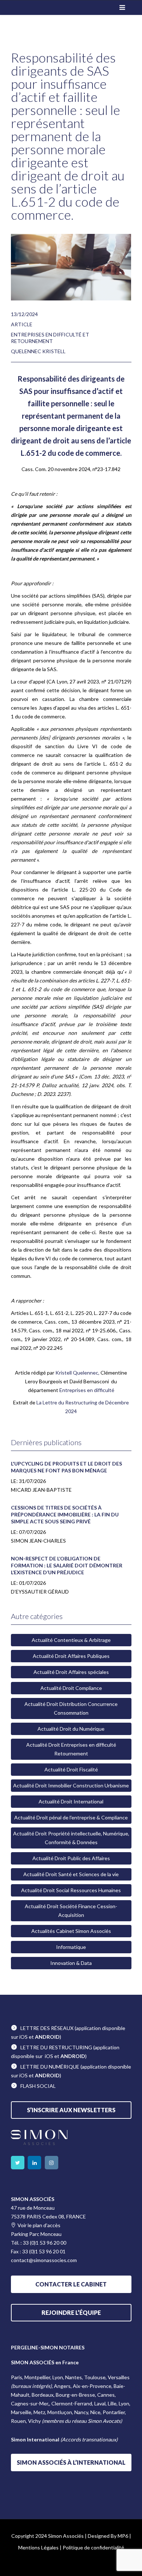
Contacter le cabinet (71, 2284)
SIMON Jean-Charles (38, 1541)
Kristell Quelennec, (78, 1373)
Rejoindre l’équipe (71, 2312)
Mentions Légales (38, 2547)
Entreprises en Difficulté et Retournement (50, 338)
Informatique (71, 1947)
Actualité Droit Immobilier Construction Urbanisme (71, 1785)
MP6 (123, 2536)
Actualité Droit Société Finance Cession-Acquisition (71, 1911)
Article (22, 324)
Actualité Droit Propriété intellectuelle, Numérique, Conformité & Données (71, 1838)
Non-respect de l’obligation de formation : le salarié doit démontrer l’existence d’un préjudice (67, 1565)
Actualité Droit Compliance (71, 1688)
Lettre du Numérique (50, 2067)
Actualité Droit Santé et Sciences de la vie (71, 1874)
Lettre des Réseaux (47, 2028)
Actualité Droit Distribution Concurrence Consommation (71, 1708)
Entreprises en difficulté (87, 1390)
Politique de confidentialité (93, 2547)
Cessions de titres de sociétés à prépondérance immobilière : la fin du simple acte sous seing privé (65, 1514)
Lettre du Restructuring (56, 2047)
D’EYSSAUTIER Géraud (40, 1592)
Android (47, 2037)
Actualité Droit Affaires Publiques (71, 1656)
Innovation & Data (71, 1963)
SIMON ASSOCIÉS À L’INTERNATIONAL (71, 2462)
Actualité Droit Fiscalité (71, 1769)
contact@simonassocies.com (44, 2260)
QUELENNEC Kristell (38, 351)
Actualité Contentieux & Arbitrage (71, 1640)
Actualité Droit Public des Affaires (71, 1858)
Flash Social (38, 2086)
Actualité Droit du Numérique (71, 1729)
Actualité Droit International (71, 1801)
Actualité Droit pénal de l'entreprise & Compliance (71, 1817)
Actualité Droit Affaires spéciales (71, 1672)
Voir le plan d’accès (39, 2225)
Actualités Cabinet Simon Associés (71, 1931)
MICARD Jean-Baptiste (41, 1490)
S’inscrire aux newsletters (71, 2110)
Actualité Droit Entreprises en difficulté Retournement (71, 1749)
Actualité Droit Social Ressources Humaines (71, 1890)
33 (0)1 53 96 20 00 (45, 2243)
